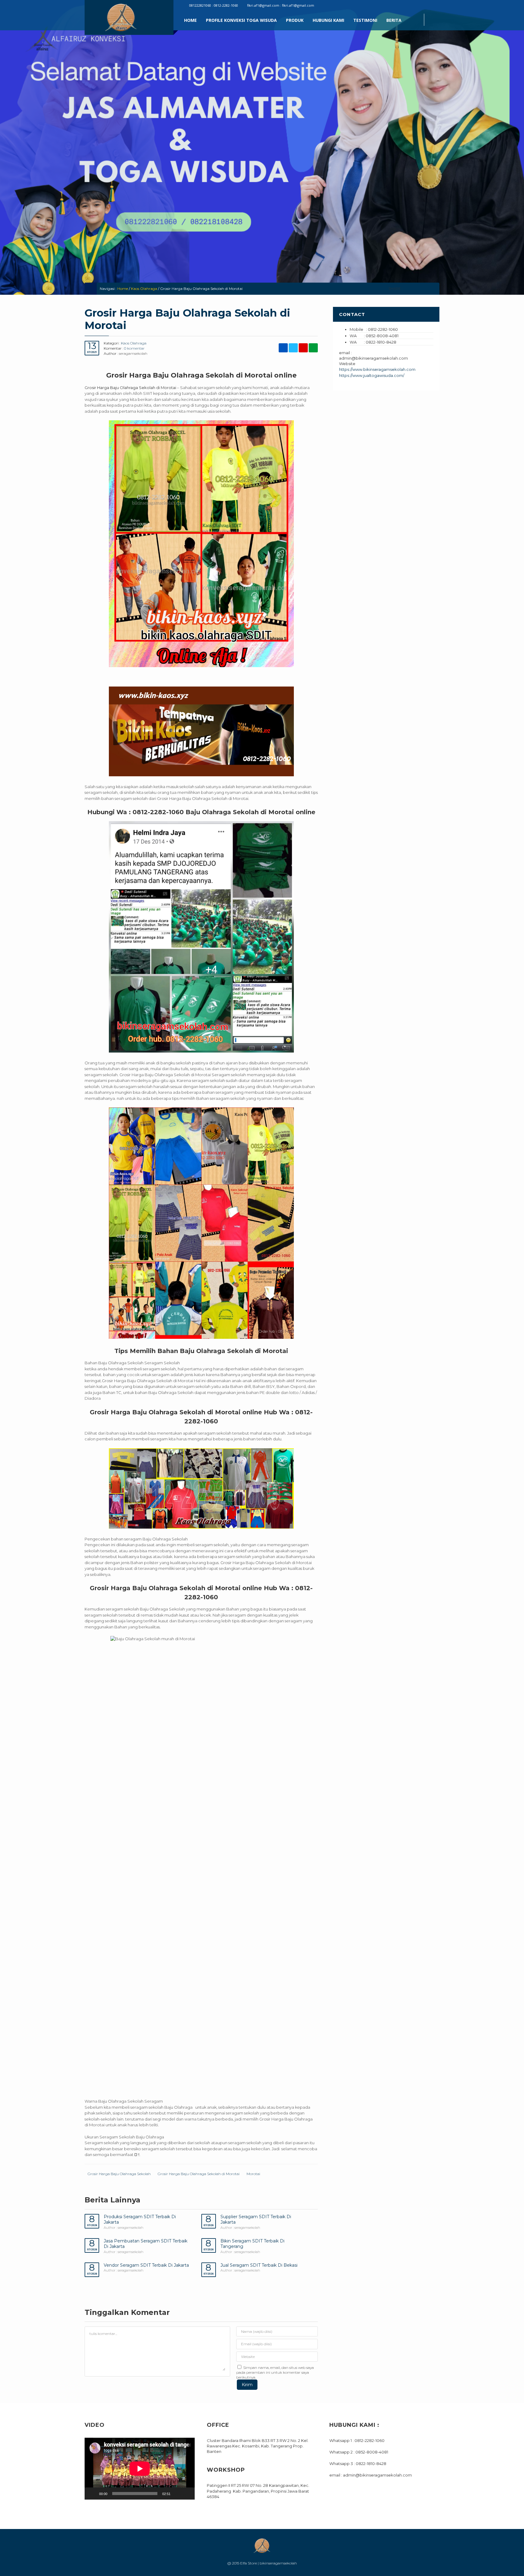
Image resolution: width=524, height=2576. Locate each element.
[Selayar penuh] (187, 2494)
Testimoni (365, 20)
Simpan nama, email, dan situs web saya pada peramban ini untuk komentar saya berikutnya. (275, 2372)
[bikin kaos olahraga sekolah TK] (201, 1223)
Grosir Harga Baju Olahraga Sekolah (119, 2174)
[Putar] (92, 2494)
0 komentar (134, 348)
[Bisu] (177, 2494)
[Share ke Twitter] (416, 289)
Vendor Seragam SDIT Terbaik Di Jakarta (146, 2265)
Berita (394, 20)
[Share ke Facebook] (407, 289)
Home (190, 20)
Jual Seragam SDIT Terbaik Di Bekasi (259, 2265)
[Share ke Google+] (424, 289)
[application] (140, 2469)
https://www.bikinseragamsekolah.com (377, 369)
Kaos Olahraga (144, 289)
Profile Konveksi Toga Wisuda (241, 20)
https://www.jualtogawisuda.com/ (372, 375)
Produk (295, 20)
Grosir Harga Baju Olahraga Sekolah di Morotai (199, 2174)
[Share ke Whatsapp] (433, 289)
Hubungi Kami (328, 20)
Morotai (253, 2174)
